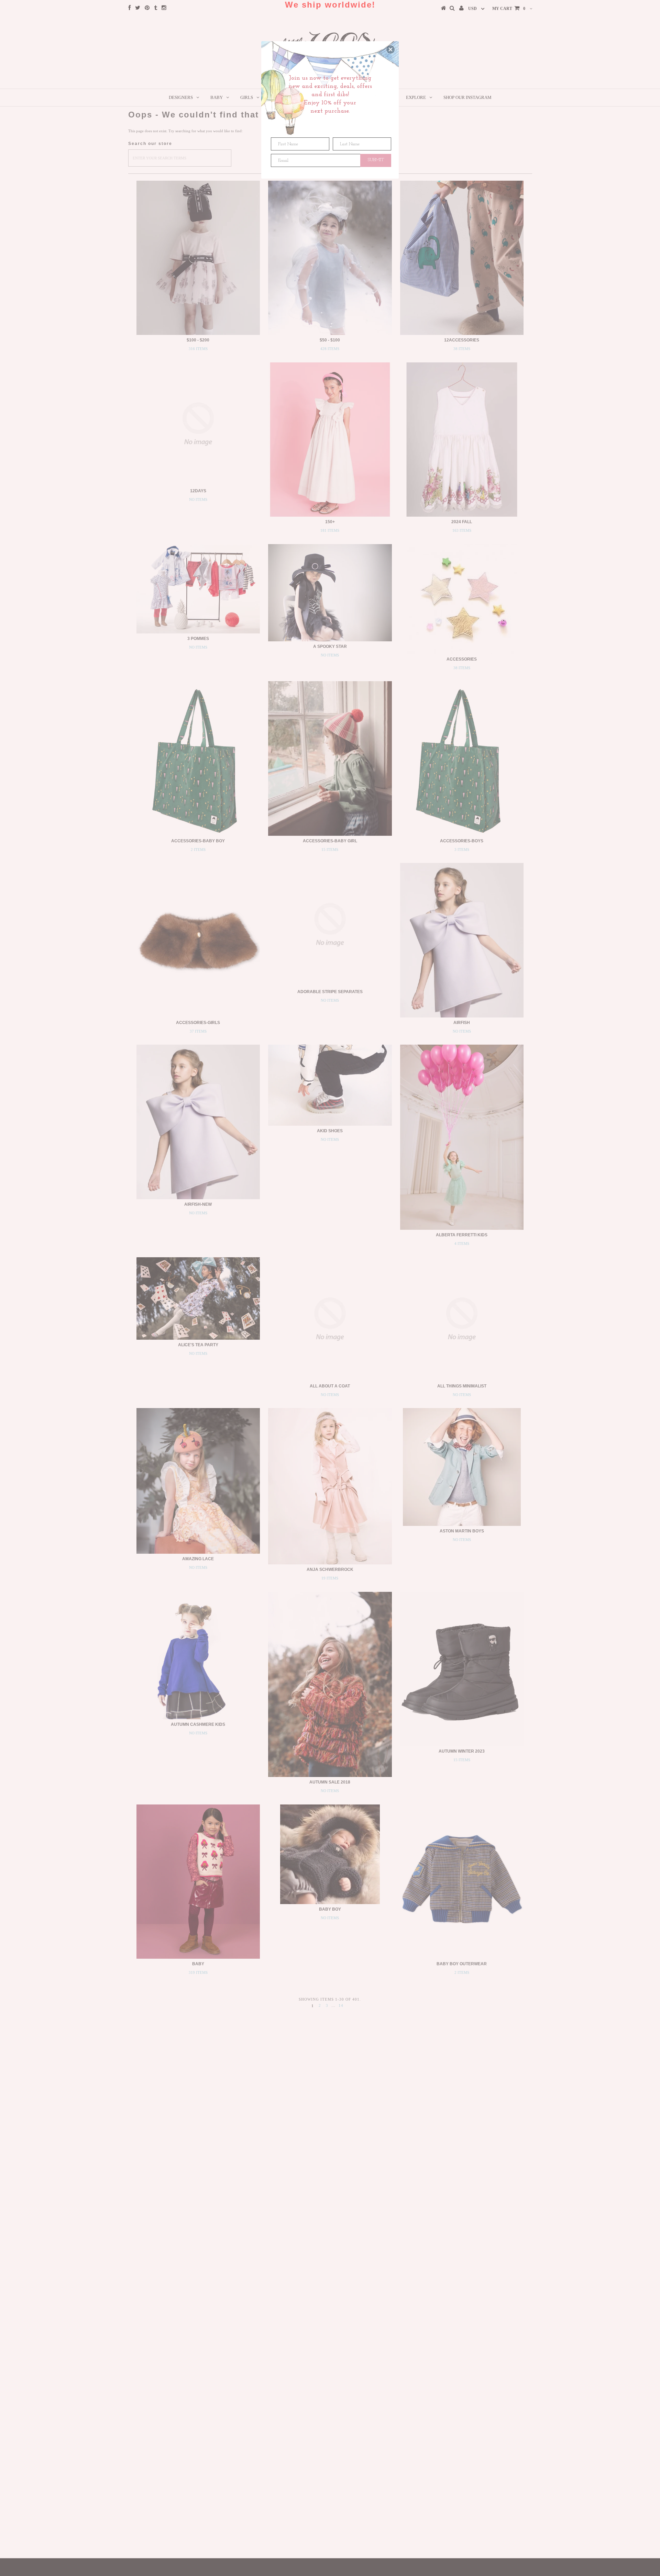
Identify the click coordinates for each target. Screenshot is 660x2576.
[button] (390, 49)
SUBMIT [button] (376, 160)
